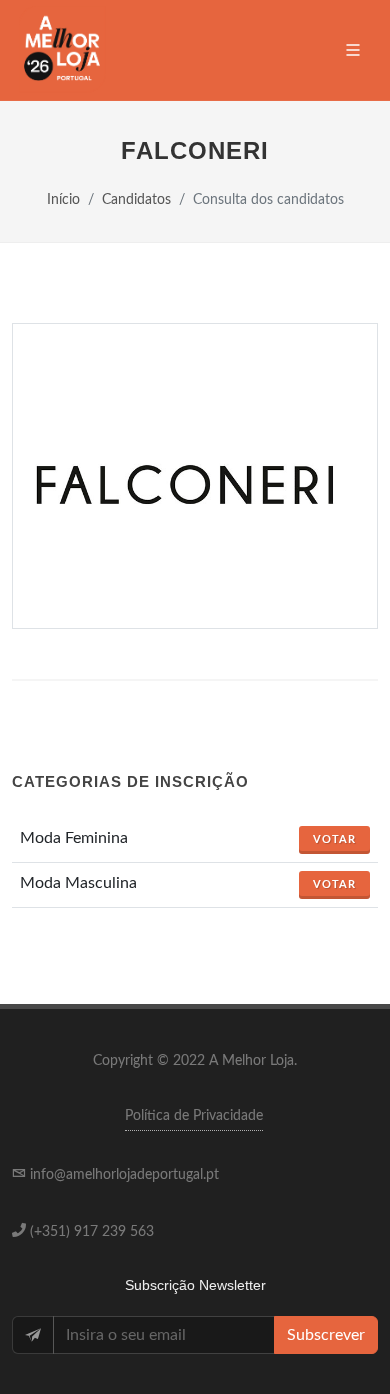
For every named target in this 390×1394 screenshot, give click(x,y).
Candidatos (136, 199)
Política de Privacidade (194, 1116)
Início (63, 199)
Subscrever (326, 1335)
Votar (334, 839)
